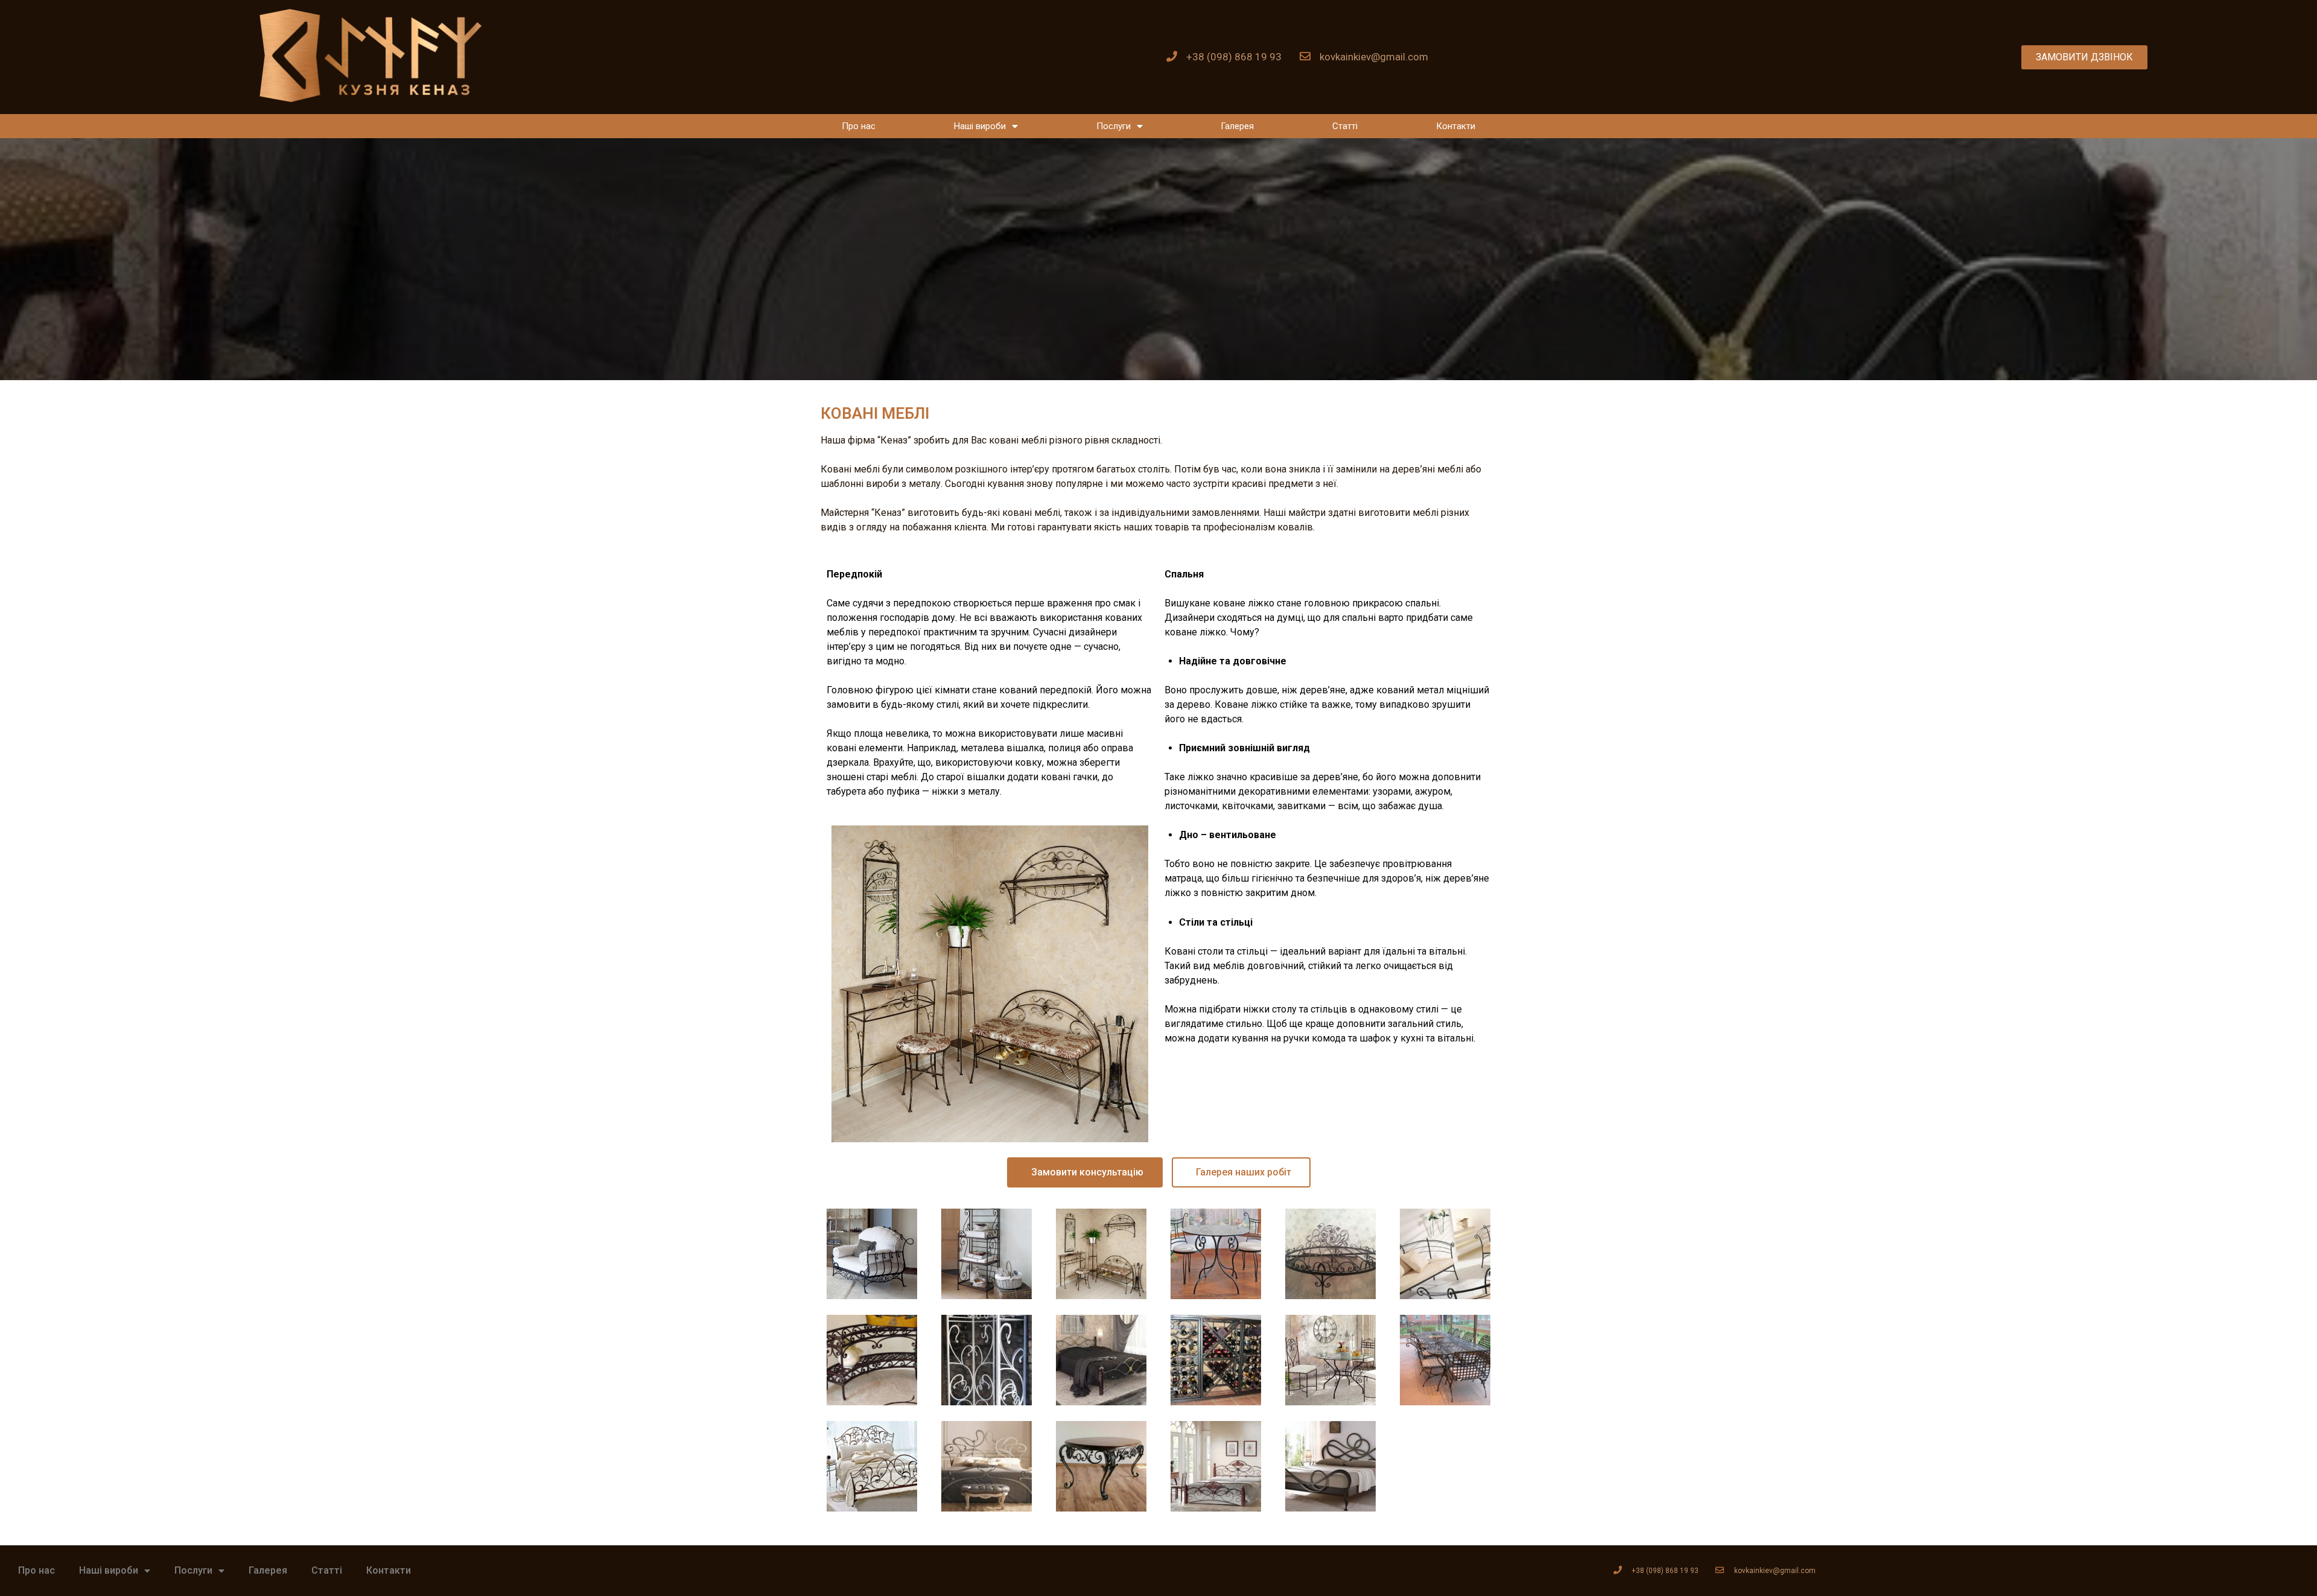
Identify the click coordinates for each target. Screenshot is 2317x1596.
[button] (2084, 57)
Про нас (859, 126)
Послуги (1114, 126)
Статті (1345, 126)
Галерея (1237, 126)
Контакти (1456, 126)
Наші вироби (980, 126)
